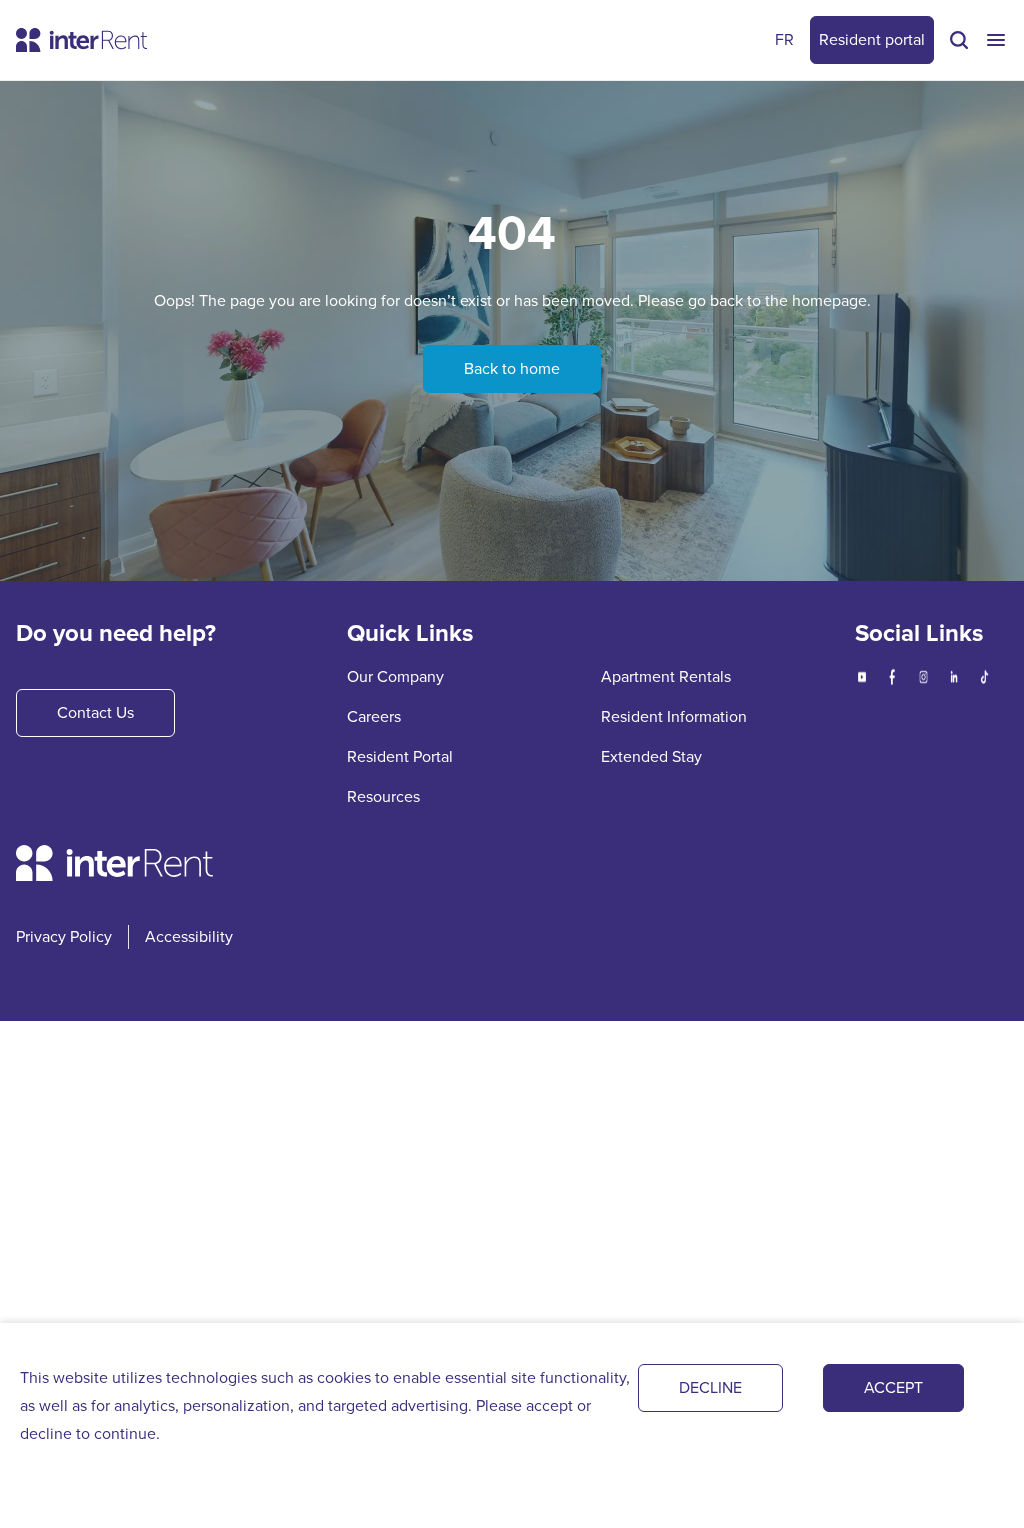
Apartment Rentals (666, 676)
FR (784, 39)
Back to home (512, 368)
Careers (374, 716)
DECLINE (710, 1387)
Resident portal (872, 39)
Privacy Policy (64, 936)
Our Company (395, 676)
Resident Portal (400, 756)
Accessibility (189, 936)
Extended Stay (651, 756)
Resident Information (674, 716)
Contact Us (95, 712)
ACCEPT (893, 1387)
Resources (383, 796)
